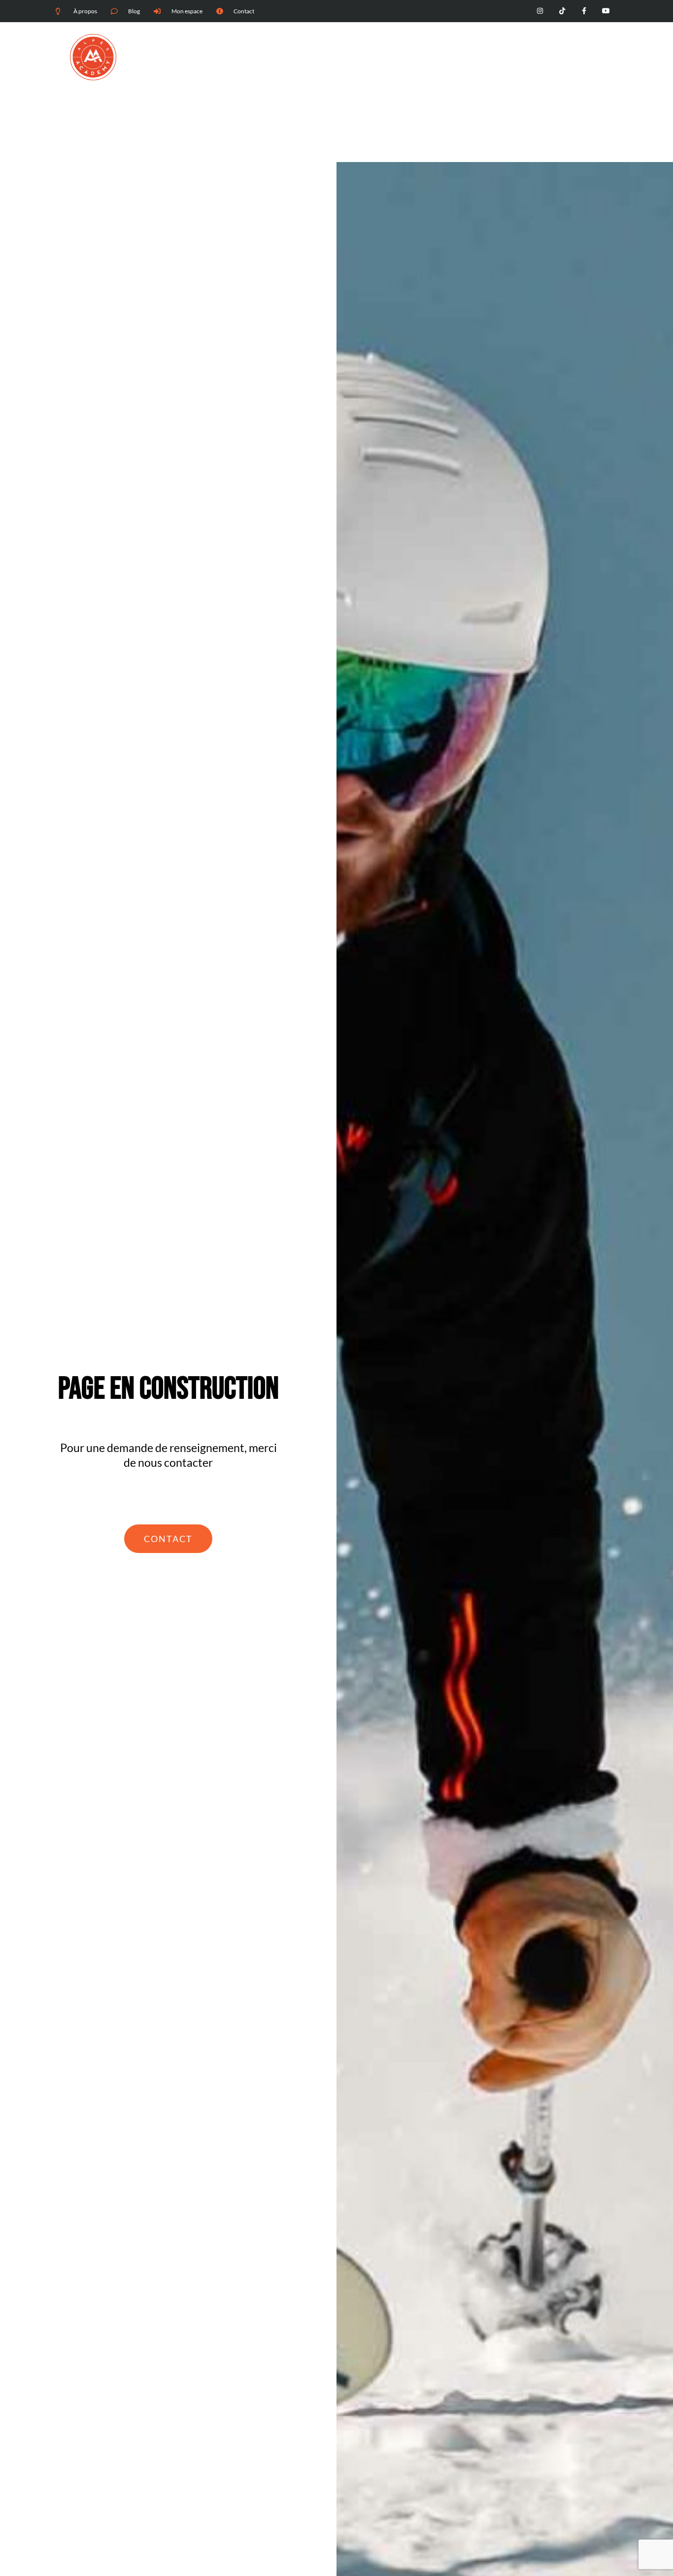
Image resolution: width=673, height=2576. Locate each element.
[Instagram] (540, 11)
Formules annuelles (533, 65)
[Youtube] (606, 11)
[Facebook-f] (584, 11)
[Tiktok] (562, 11)
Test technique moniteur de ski (320, 65)
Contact (588, 65)
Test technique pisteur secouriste (436, 65)
